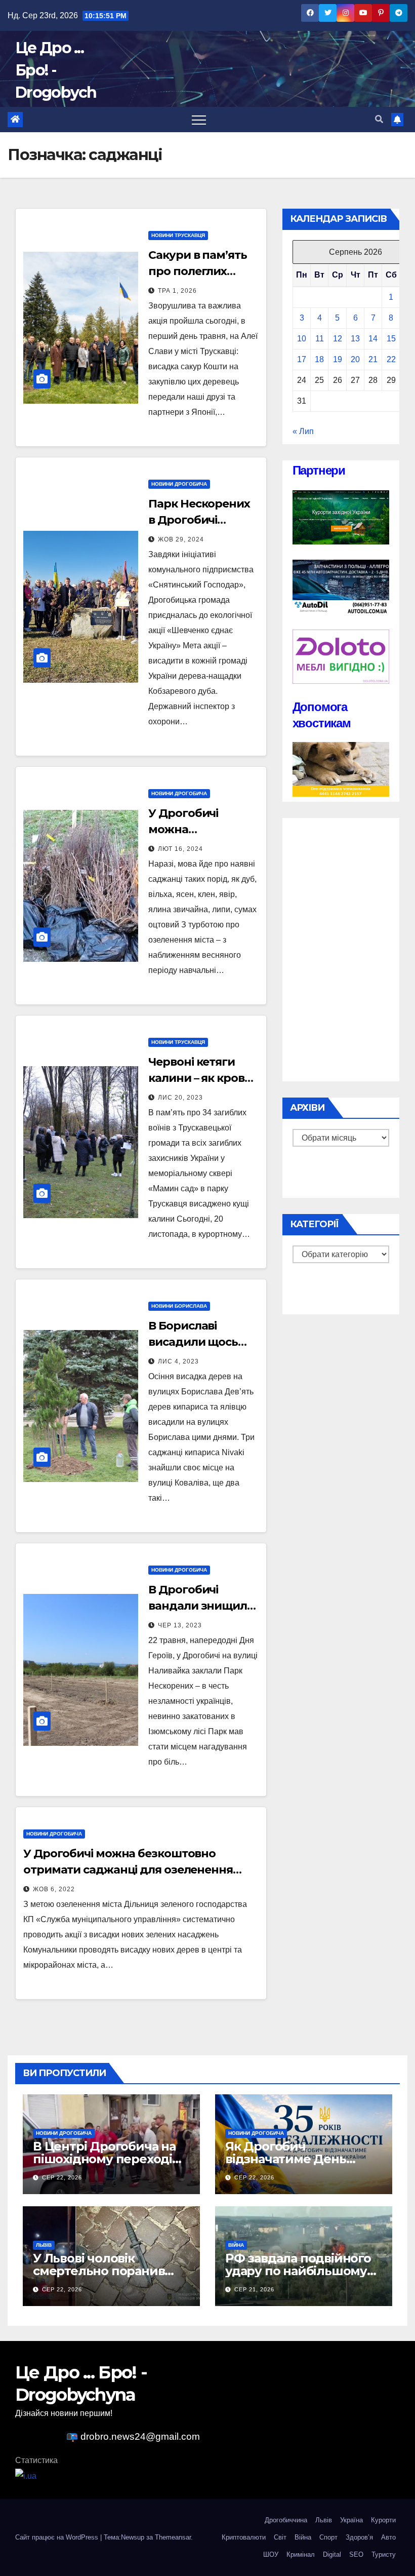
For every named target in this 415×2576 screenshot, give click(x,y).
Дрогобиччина (286, 2520)
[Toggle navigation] (199, 120)
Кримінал (301, 2554)
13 (355, 339)
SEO (356, 2554)
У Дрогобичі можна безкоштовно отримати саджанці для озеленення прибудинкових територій (128, 1870)
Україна (351, 2520)
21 (373, 359)
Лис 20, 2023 (180, 1098)
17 (302, 359)
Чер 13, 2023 (180, 1625)
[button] (379, 119)
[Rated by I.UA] (26, 2475)
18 (319, 359)
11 (320, 339)
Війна (236, 2245)
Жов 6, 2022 (54, 1889)
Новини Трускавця (178, 235)
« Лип (303, 431)
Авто (388, 2537)
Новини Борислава (179, 1306)
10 (302, 339)
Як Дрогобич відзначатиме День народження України (291, 2159)
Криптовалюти (244, 2537)
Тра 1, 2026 (177, 291)
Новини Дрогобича (179, 484)
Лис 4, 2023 (178, 1361)
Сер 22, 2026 (62, 2177)
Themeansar (173, 2537)
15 (391, 339)
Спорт (328, 2537)
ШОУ (271, 2554)
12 (338, 339)
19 (338, 359)
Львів (44, 2245)
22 (391, 359)
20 (355, 359)
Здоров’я (359, 2537)
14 (373, 339)
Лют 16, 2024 (180, 849)
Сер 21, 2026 (254, 2289)
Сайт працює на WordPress (58, 2537)
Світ (280, 2537)
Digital (332, 2554)
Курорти (383, 2520)
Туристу (384, 2554)
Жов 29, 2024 (181, 539)
